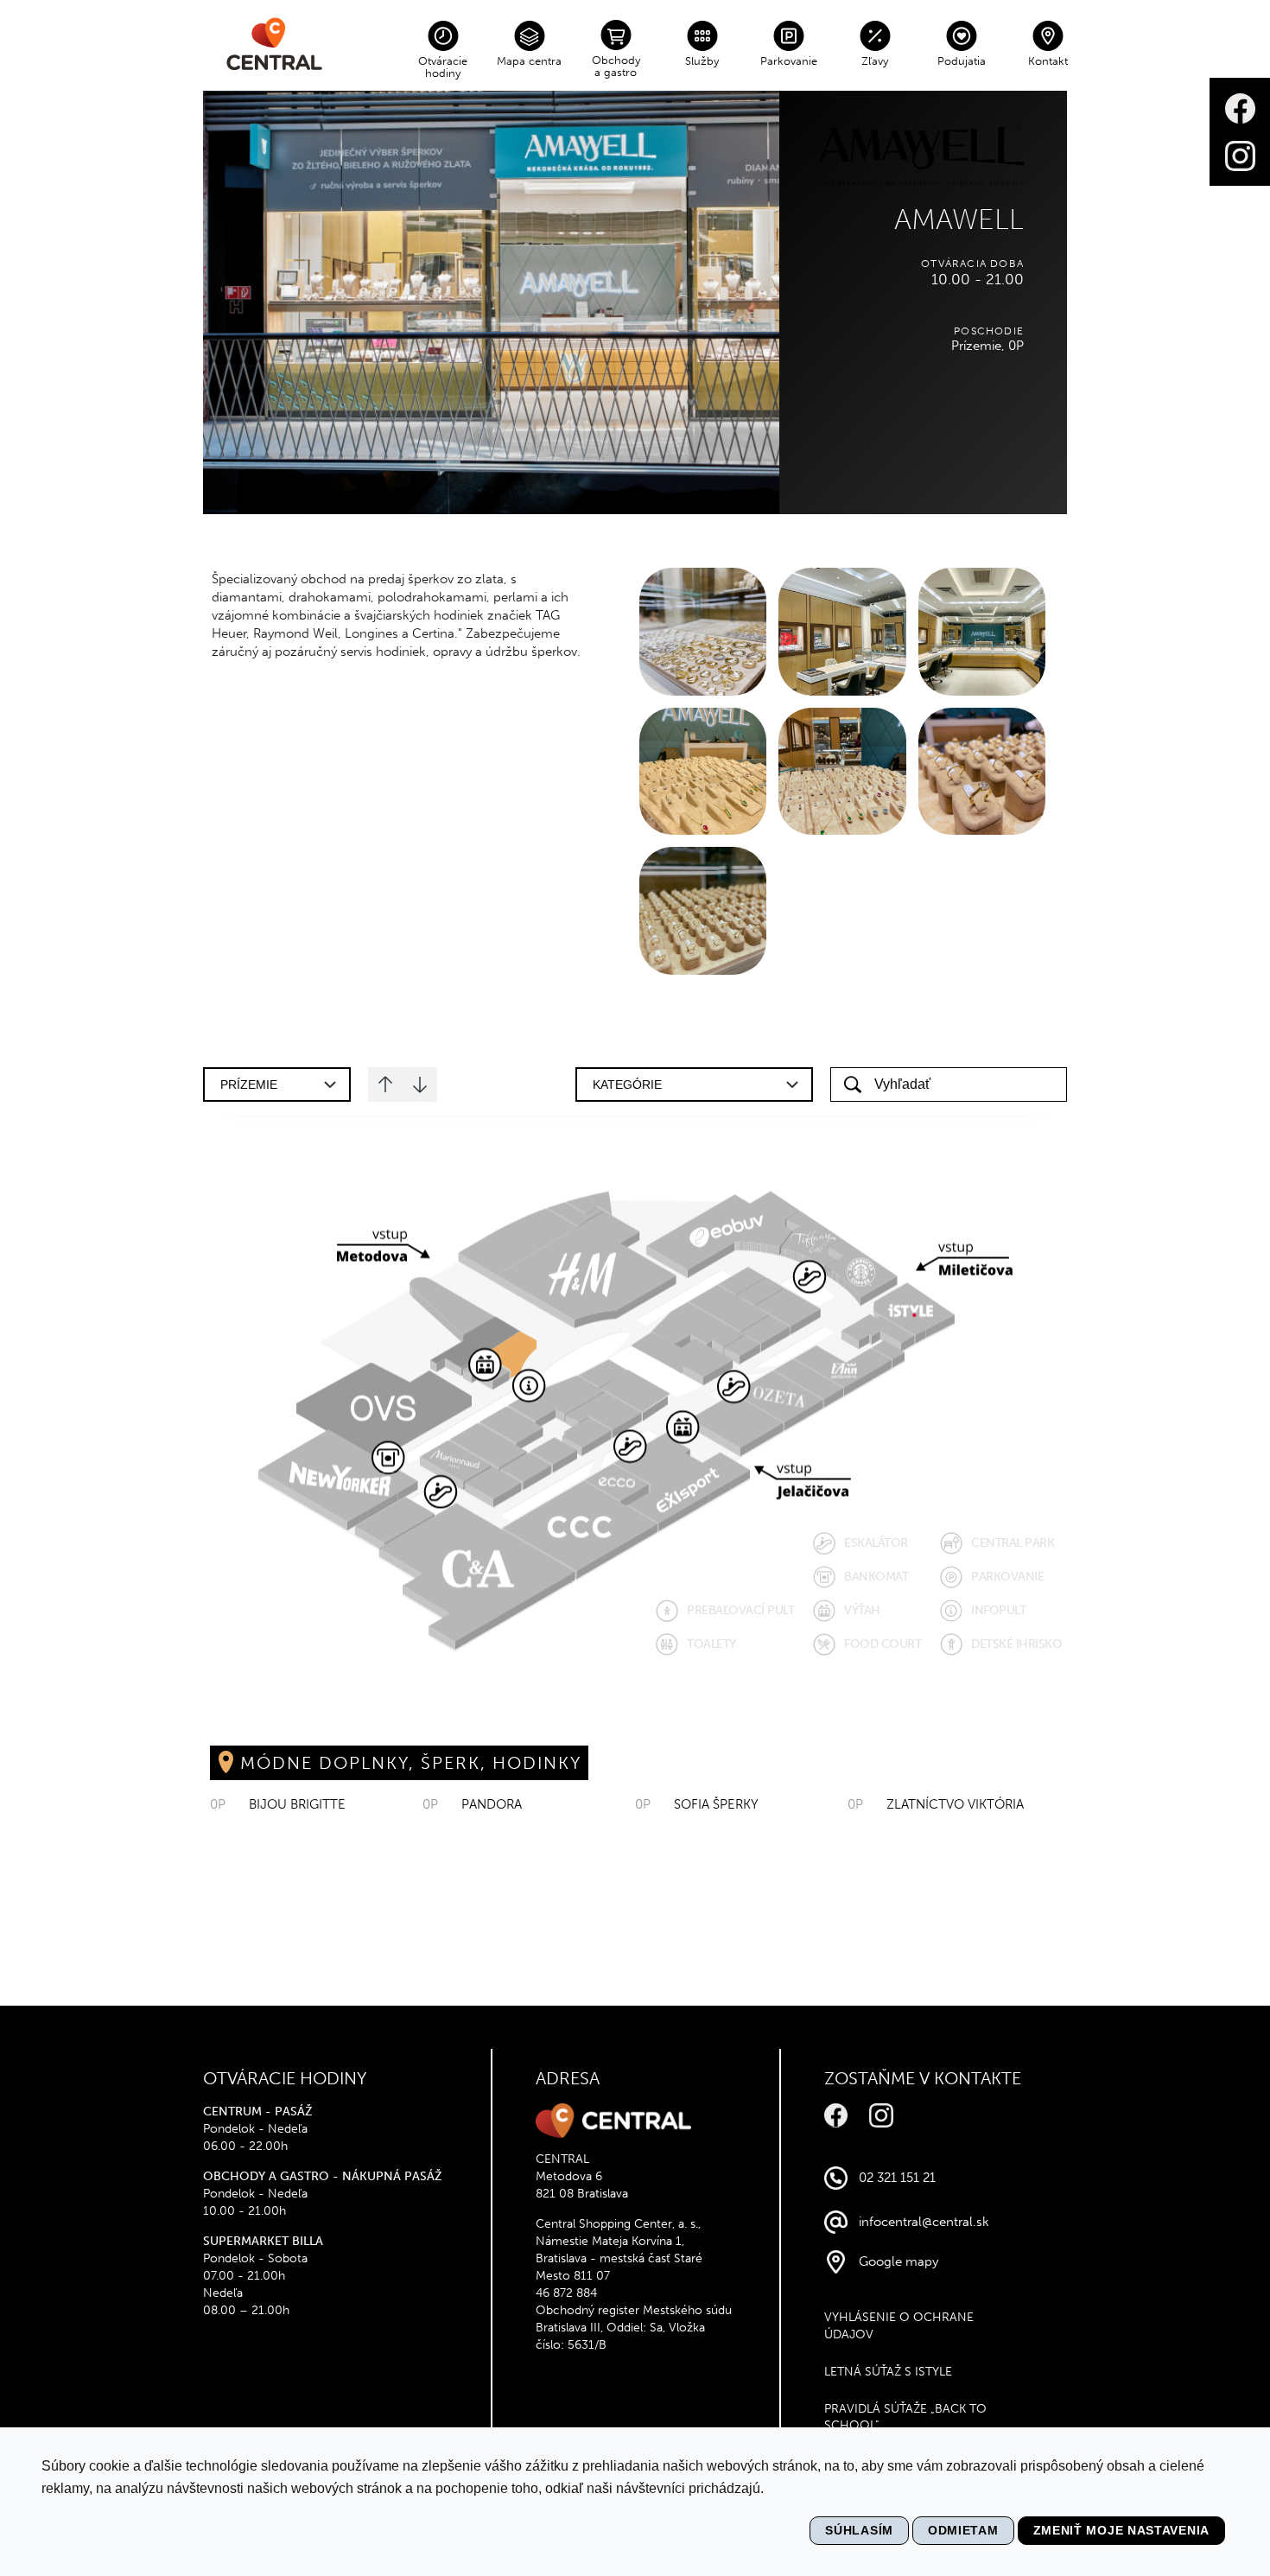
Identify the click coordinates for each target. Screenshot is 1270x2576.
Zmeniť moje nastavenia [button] (1121, 2530)
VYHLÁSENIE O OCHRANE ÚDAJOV (899, 2326)
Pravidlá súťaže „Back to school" (905, 2417)
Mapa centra (529, 61)
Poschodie (989, 331)
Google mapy (899, 2261)
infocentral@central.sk (924, 2222)
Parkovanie (789, 61)
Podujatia (962, 61)
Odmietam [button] (963, 2530)
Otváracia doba (972, 264)
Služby (702, 61)
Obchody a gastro (616, 66)
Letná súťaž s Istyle (888, 2372)
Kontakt (1048, 61)
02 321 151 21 (897, 2178)
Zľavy (875, 61)
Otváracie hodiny (443, 67)
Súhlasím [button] (859, 2530)
